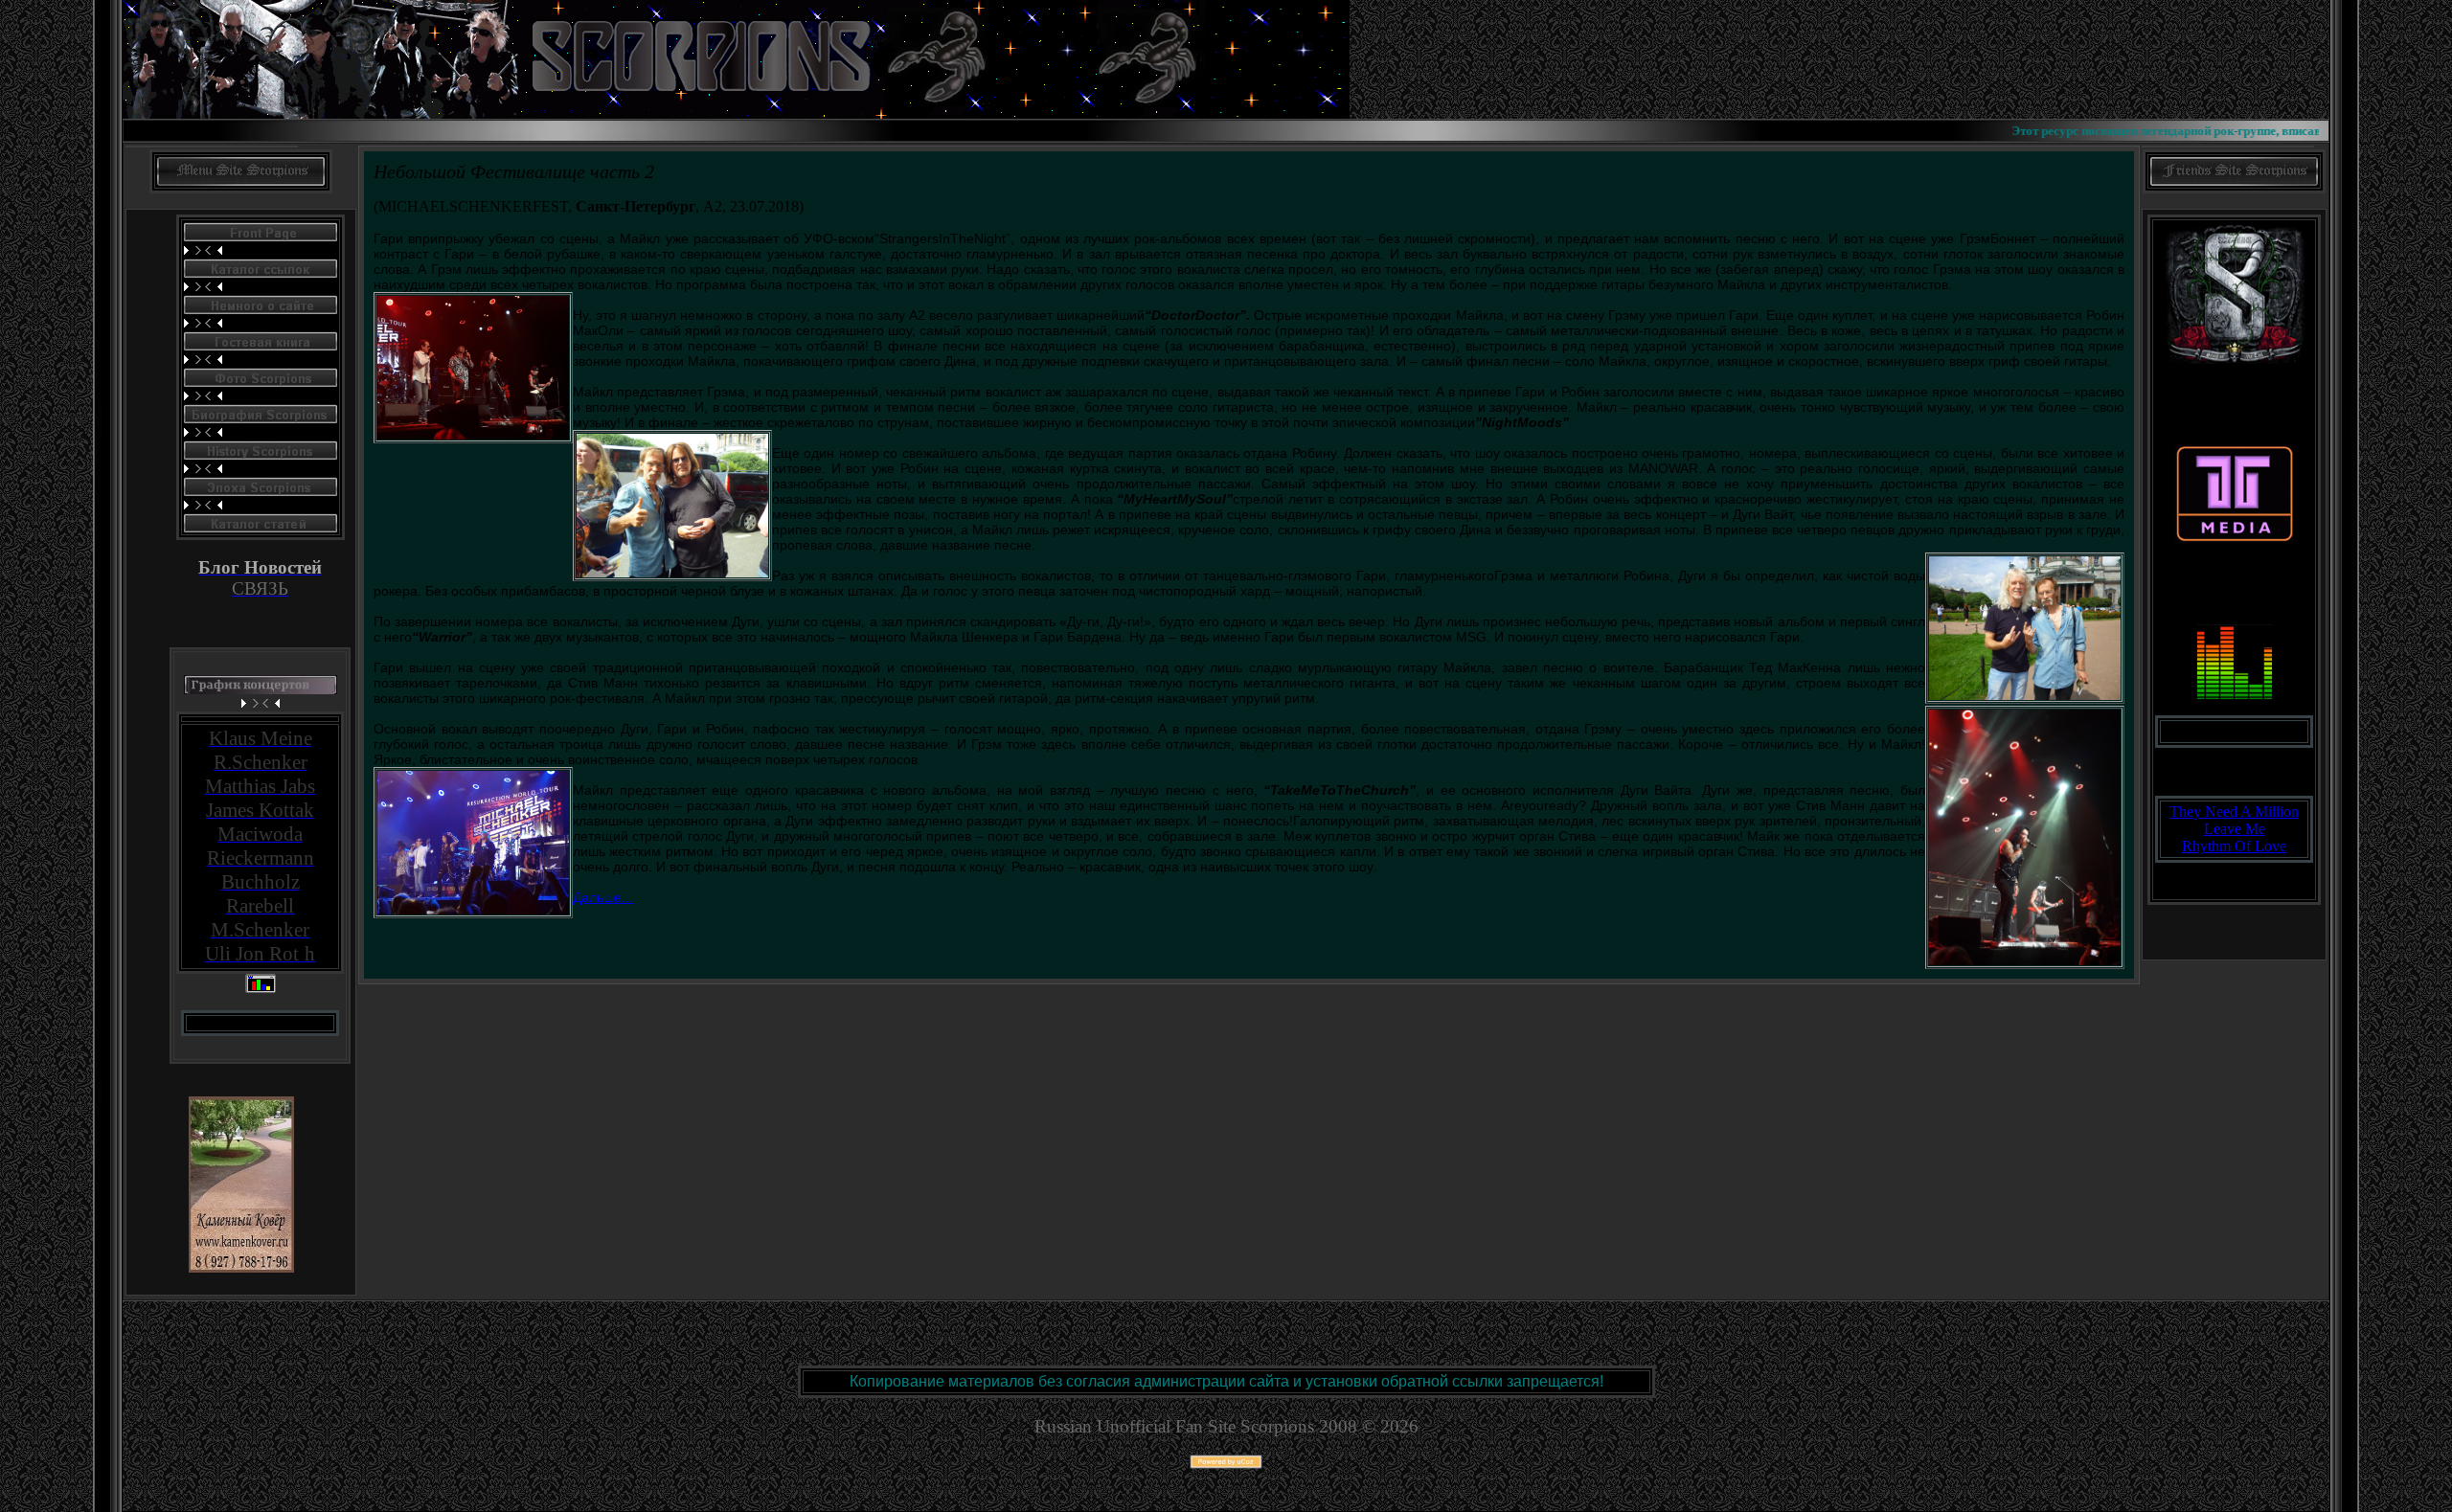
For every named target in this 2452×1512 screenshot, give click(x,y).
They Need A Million (2234, 812)
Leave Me (2235, 829)
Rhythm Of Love (2234, 846)
